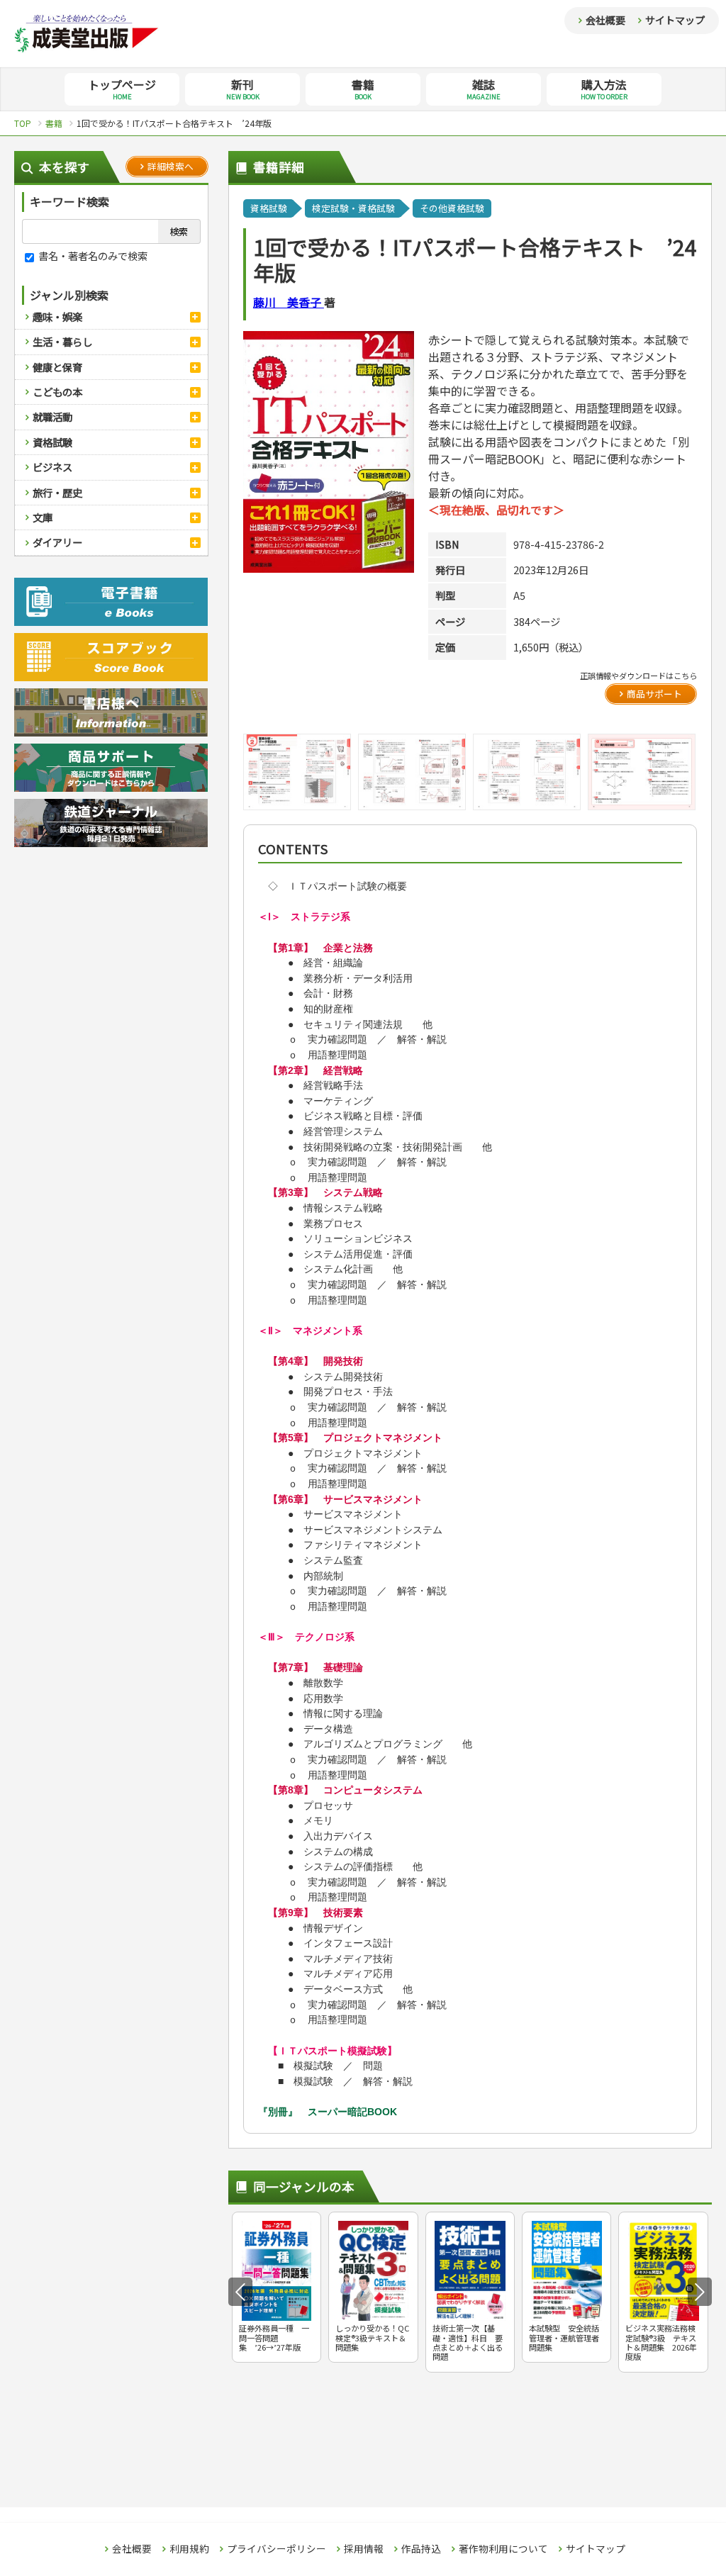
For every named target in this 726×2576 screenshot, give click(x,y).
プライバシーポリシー (277, 2549)
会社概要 (605, 20)
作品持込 (421, 2549)
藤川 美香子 (289, 302)
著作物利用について (503, 2549)
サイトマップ (675, 20)
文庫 (43, 517)
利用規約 (189, 2549)
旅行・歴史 (57, 492)
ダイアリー (57, 542)
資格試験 (52, 442)
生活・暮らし (62, 341)
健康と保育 (57, 367)
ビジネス (52, 467)
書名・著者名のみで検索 (92, 256)
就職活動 (52, 416)
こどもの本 (57, 392)
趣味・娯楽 (57, 317)
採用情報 (364, 2549)
